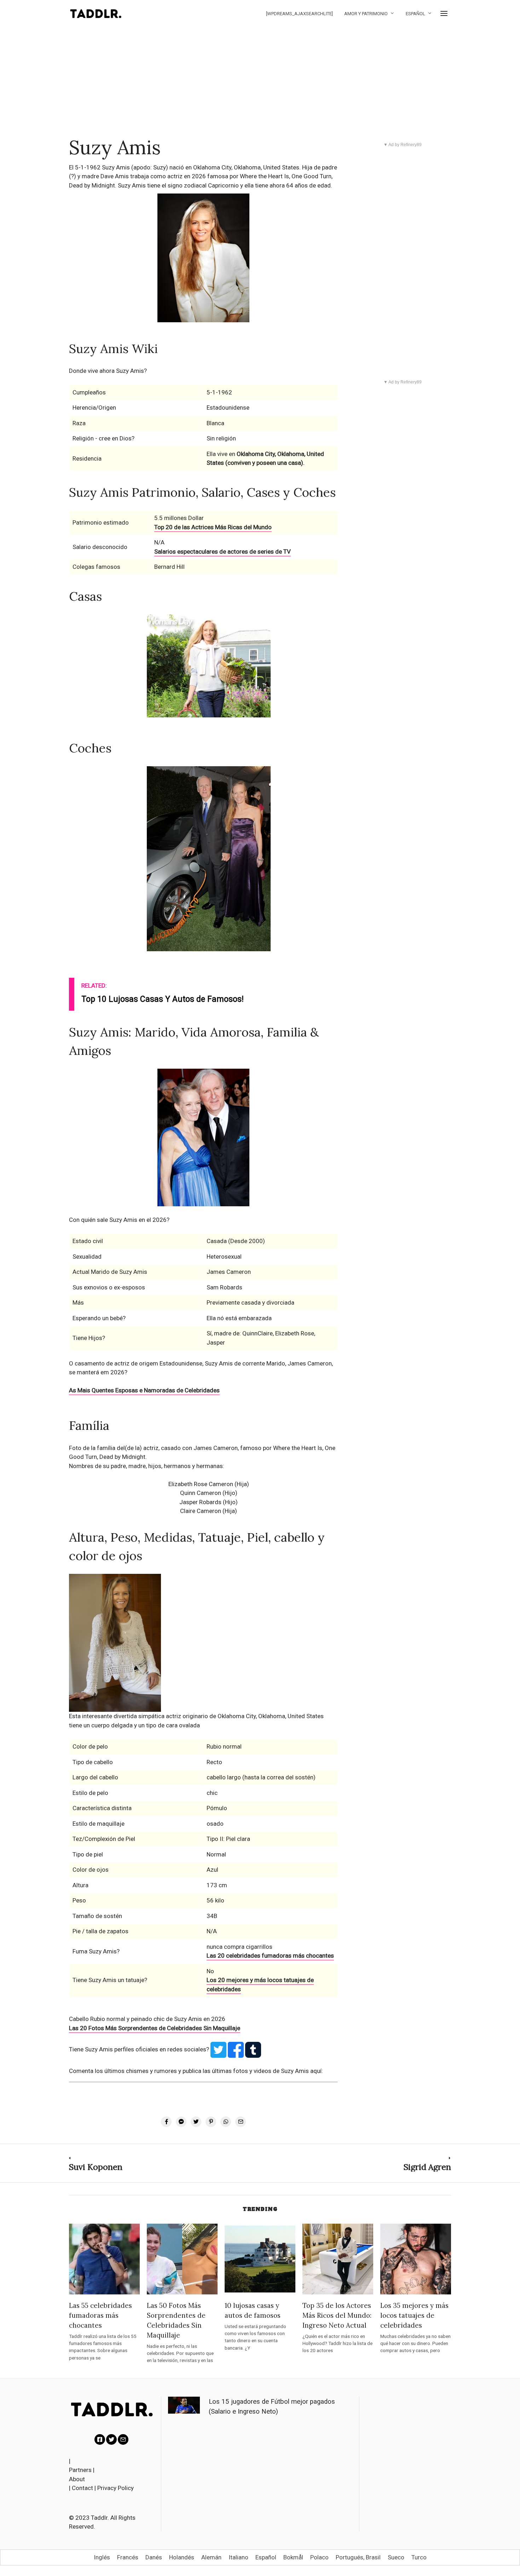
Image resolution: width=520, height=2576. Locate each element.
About (77, 2479)
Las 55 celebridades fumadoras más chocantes (100, 2315)
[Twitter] (111, 2439)
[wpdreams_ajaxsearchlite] (299, 14)
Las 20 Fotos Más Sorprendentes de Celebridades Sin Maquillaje (155, 2028)
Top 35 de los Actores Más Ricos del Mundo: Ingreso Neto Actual (337, 2315)
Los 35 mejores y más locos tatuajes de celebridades (414, 2315)
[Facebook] (100, 2439)
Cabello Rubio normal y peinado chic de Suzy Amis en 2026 (147, 2019)
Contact (82, 2488)
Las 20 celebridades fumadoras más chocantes (270, 1956)
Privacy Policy (115, 2488)
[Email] (123, 2439)
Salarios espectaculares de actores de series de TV (223, 551)
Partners (80, 2470)
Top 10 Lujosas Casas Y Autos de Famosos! (163, 999)
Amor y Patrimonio (366, 14)
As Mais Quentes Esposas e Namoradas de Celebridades (144, 1390)
